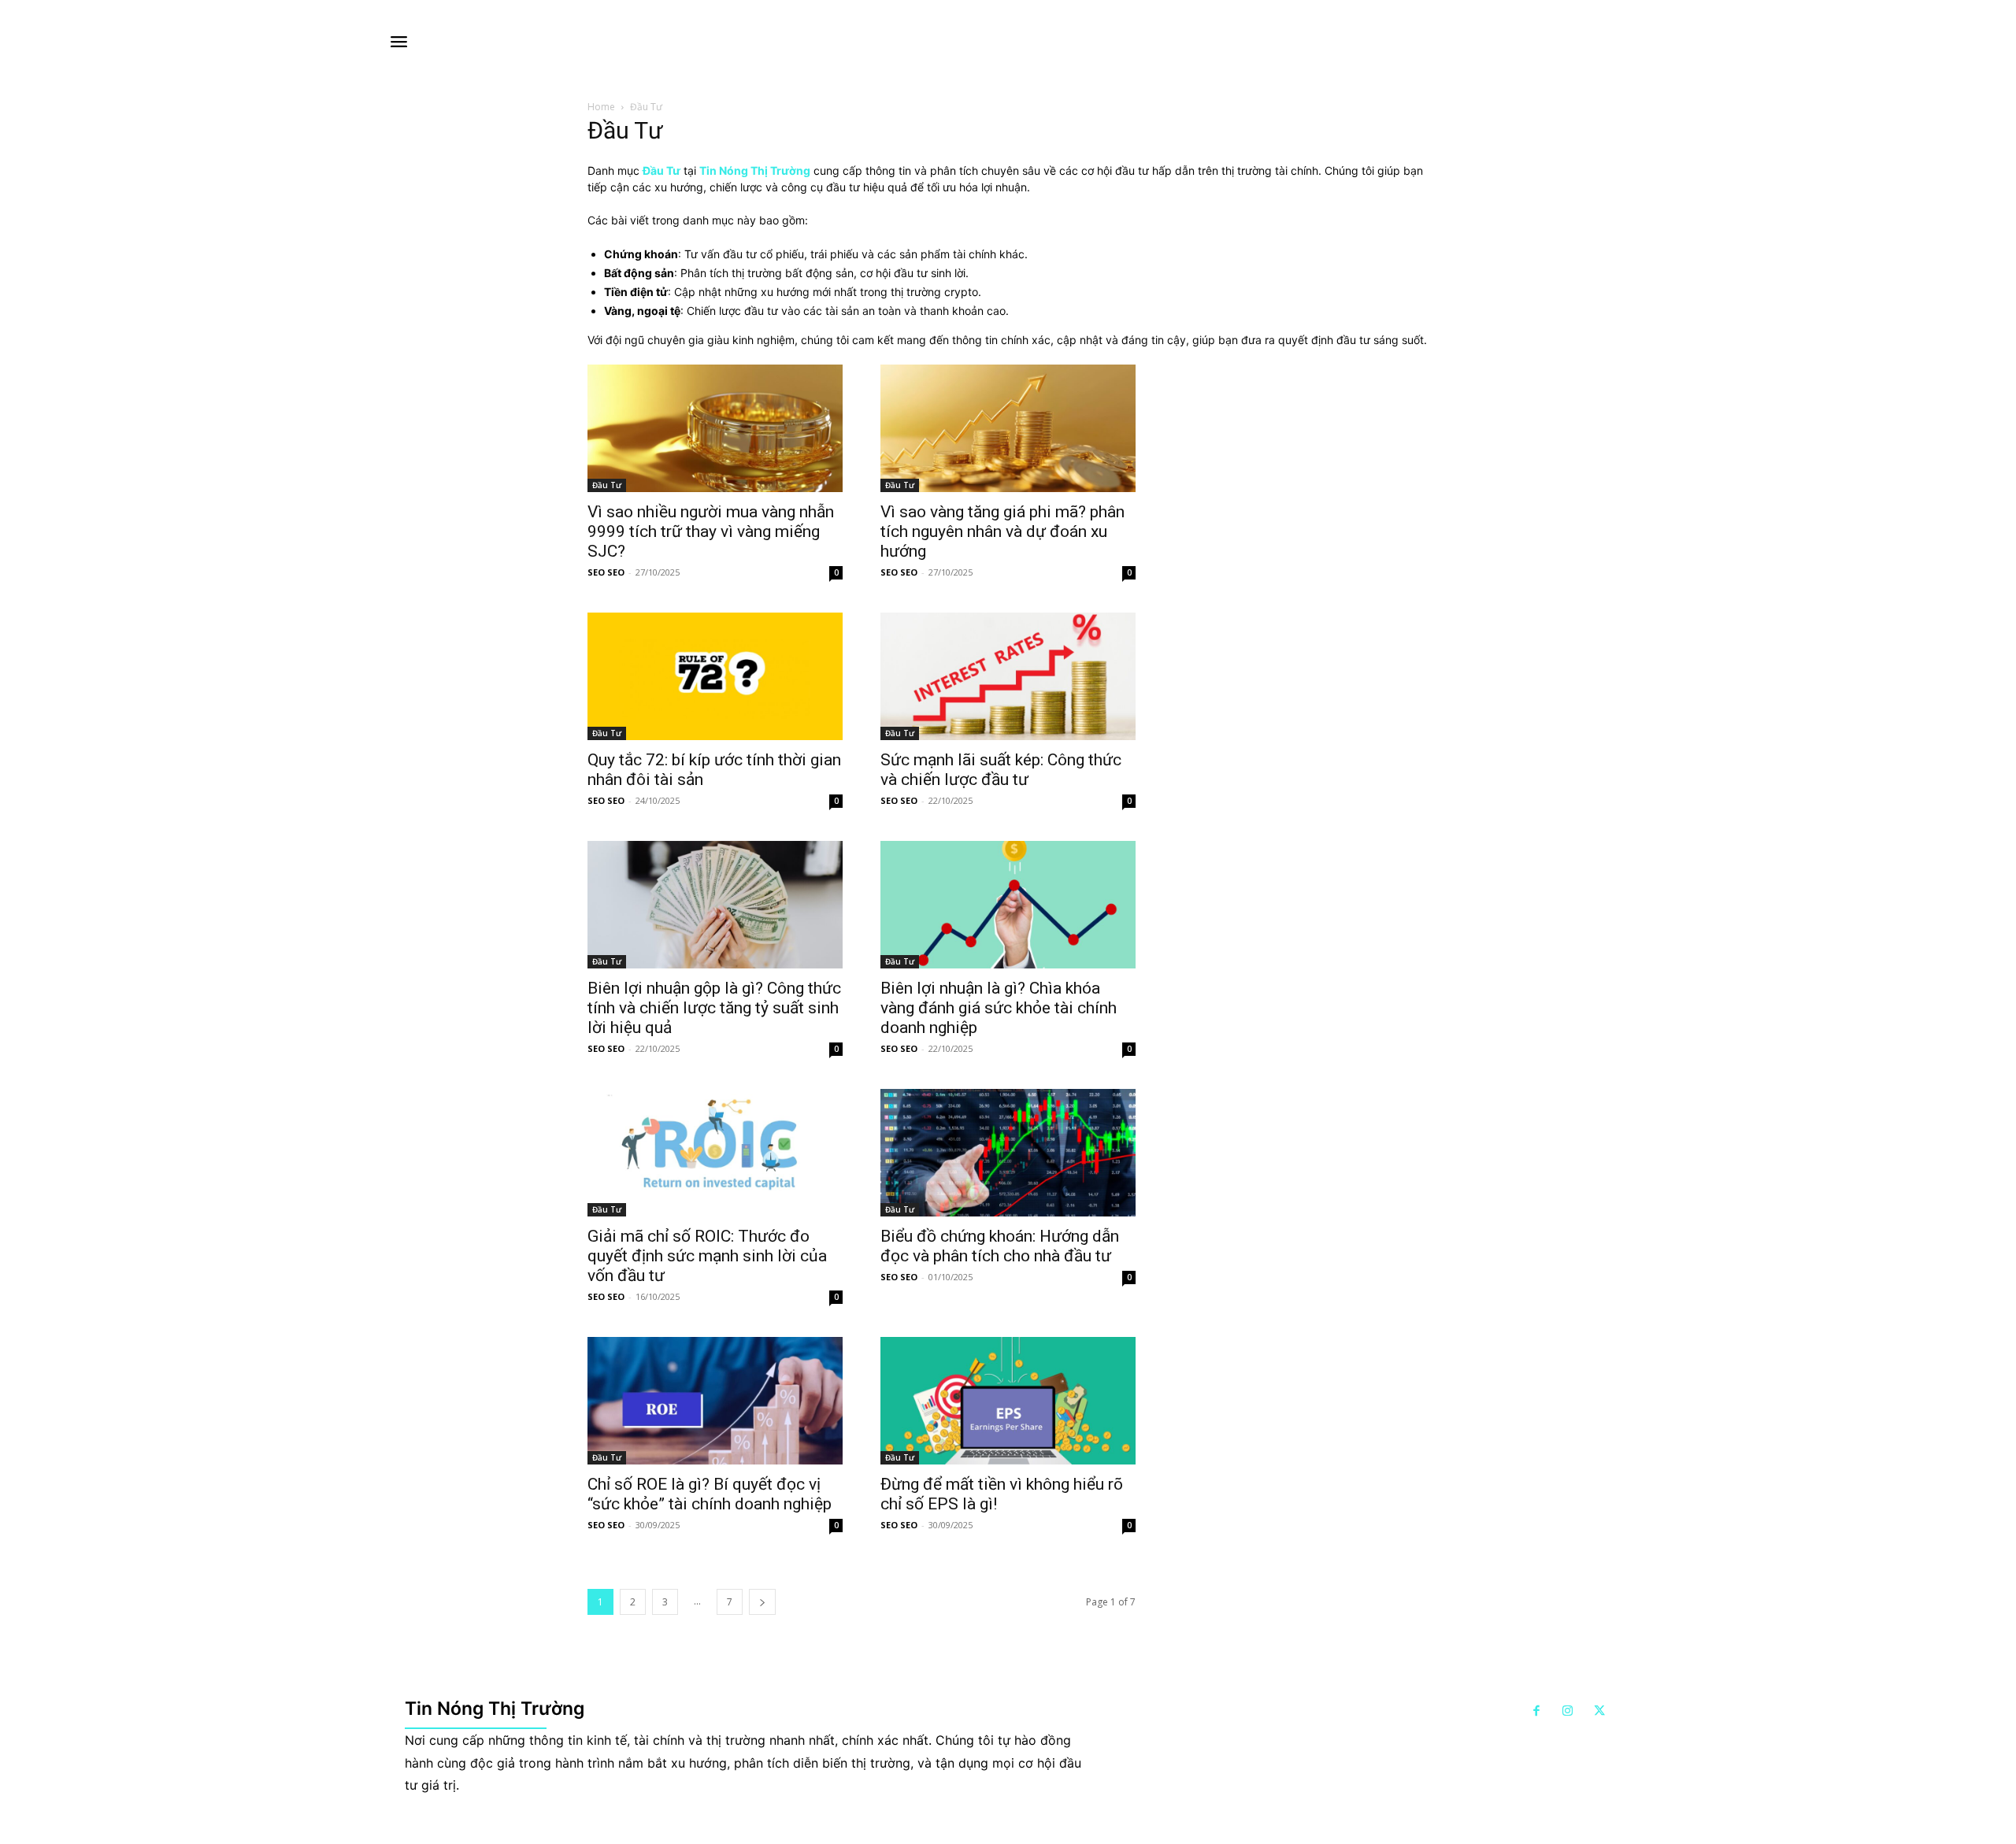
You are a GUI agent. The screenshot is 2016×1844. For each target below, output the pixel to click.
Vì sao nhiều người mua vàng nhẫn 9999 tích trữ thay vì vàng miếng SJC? (711, 531)
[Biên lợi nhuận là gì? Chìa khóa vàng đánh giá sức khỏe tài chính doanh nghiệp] (1008, 905)
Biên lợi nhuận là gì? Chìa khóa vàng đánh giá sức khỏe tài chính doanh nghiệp (999, 1008)
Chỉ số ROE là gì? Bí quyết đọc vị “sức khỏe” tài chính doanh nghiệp (710, 1494)
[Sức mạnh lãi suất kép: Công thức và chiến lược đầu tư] (1008, 676)
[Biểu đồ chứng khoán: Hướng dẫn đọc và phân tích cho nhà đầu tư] (1008, 1153)
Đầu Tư (607, 485)
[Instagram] (1568, 1712)
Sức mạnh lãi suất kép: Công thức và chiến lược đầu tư (1001, 770)
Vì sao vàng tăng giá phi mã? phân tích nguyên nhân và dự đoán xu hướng (1002, 531)
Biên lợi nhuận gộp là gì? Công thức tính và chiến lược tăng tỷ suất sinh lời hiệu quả (714, 1008)
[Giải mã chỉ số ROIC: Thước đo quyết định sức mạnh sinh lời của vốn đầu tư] (715, 1153)
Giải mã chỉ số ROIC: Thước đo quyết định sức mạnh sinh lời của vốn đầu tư (707, 1256)
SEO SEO (606, 572)
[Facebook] (1536, 1712)
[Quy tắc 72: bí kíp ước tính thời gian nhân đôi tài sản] (715, 676)
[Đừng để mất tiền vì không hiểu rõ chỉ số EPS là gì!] (1008, 1401)
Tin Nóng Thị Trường (755, 170)
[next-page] (762, 1602)
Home (601, 107)
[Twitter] (1599, 1712)
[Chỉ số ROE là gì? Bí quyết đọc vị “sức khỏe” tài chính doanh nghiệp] (715, 1401)
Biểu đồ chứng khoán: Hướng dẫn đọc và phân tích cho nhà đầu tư (1000, 1246)
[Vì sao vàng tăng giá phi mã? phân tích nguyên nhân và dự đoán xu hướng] (1008, 428)
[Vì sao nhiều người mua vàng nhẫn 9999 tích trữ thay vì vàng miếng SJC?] (715, 428)
